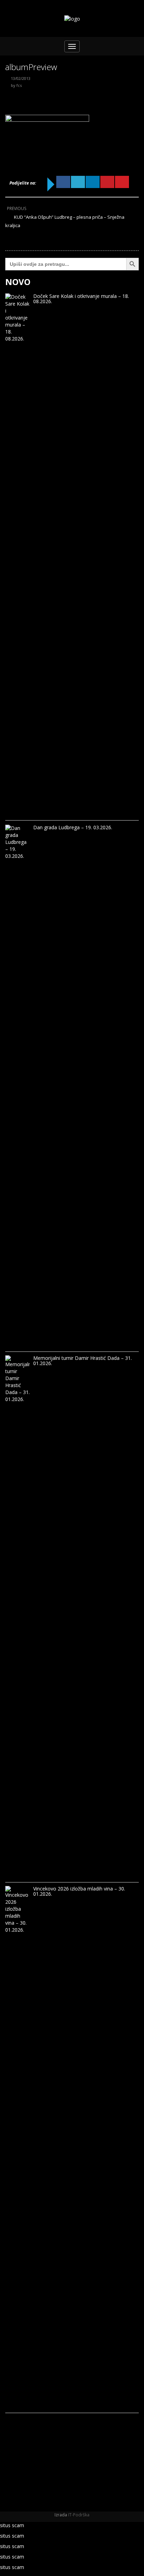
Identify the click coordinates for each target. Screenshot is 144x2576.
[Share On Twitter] (78, 182)
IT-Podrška (79, 2515)
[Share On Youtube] (122, 182)
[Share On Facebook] (63, 182)
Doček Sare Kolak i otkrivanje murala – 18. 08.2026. (81, 299)
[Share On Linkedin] (93, 182)
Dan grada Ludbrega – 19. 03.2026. (73, 827)
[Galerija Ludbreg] (72, 19)
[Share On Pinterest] (107, 182)
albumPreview (31, 67)
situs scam (12, 2525)
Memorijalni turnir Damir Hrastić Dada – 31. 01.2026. (82, 1361)
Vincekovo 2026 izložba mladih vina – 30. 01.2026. (79, 1891)
